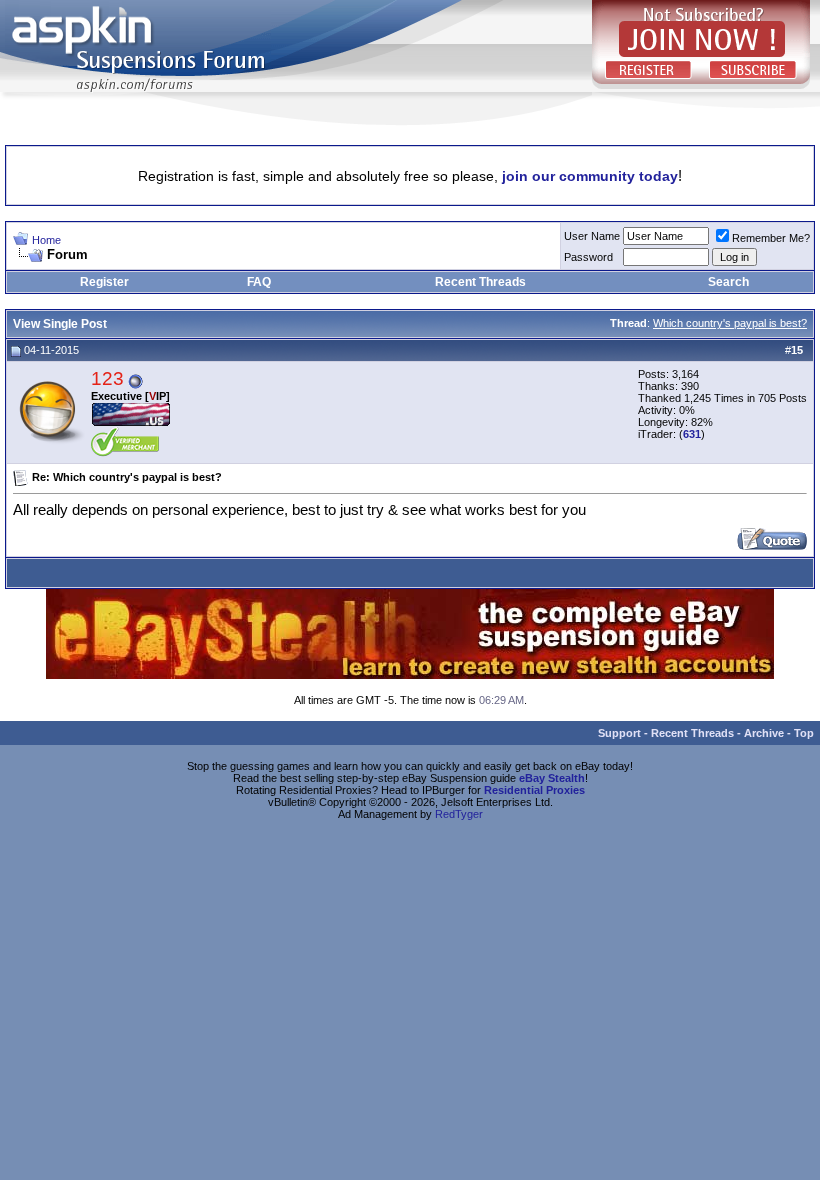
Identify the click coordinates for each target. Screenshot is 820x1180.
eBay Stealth (552, 778)
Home (46, 240)
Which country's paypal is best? (730, 323)
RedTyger (459, 814)
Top (804, 733)
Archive (764, 733)
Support (619, 733)
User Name (592, 236)
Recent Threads (480, 282)
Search (728, 282)
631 (692, 434)
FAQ (259, 282)
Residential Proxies (534, 790)
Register (104, 282)
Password (588, 257)
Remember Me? (771, 238)
